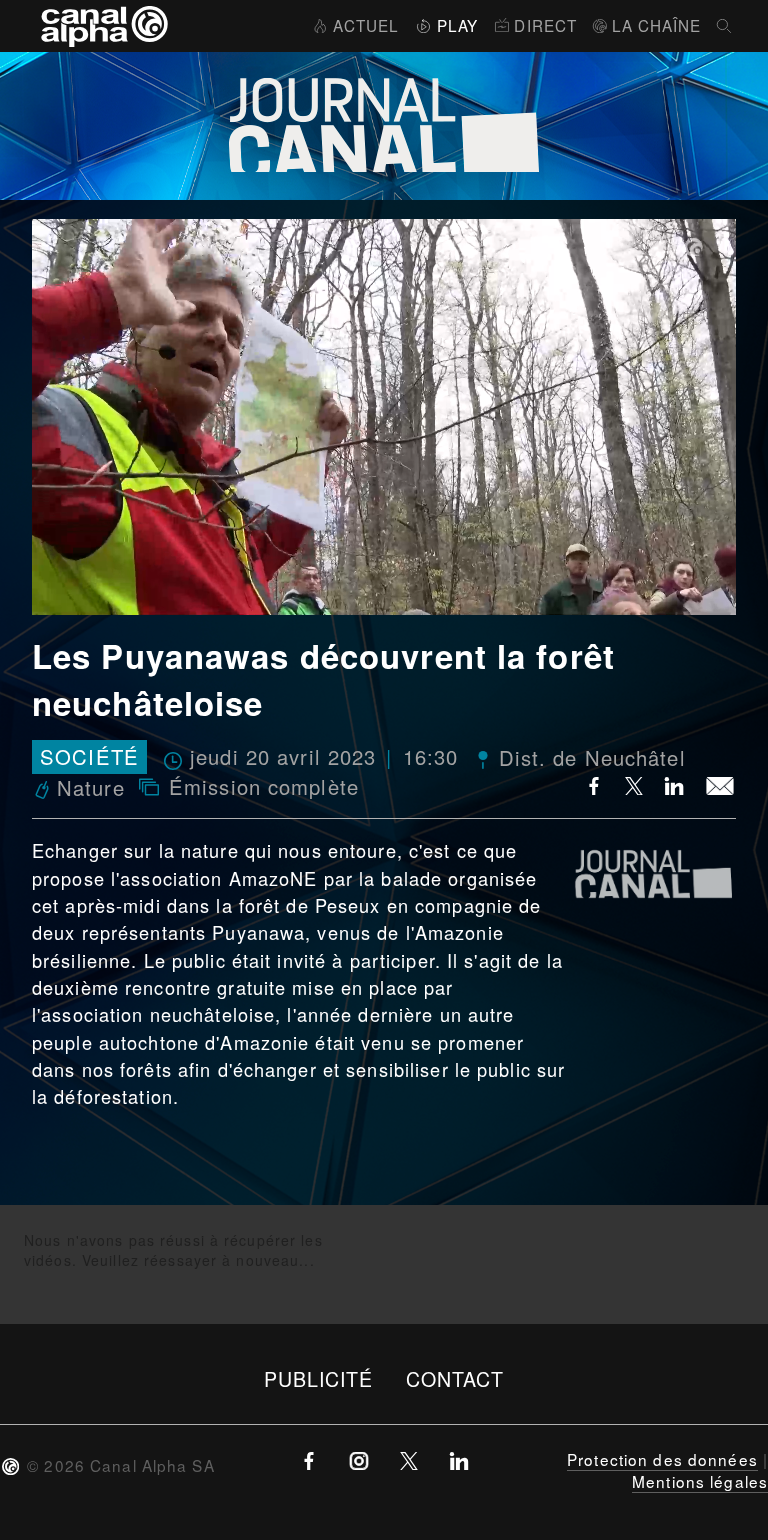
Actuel (366, 25)
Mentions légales (700, 1481)
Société (89, 757)
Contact (455, 1378)
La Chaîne (656, 25)
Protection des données (662, 1459)
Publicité (319, 1378)
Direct (545, 25)
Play (457, 25)
